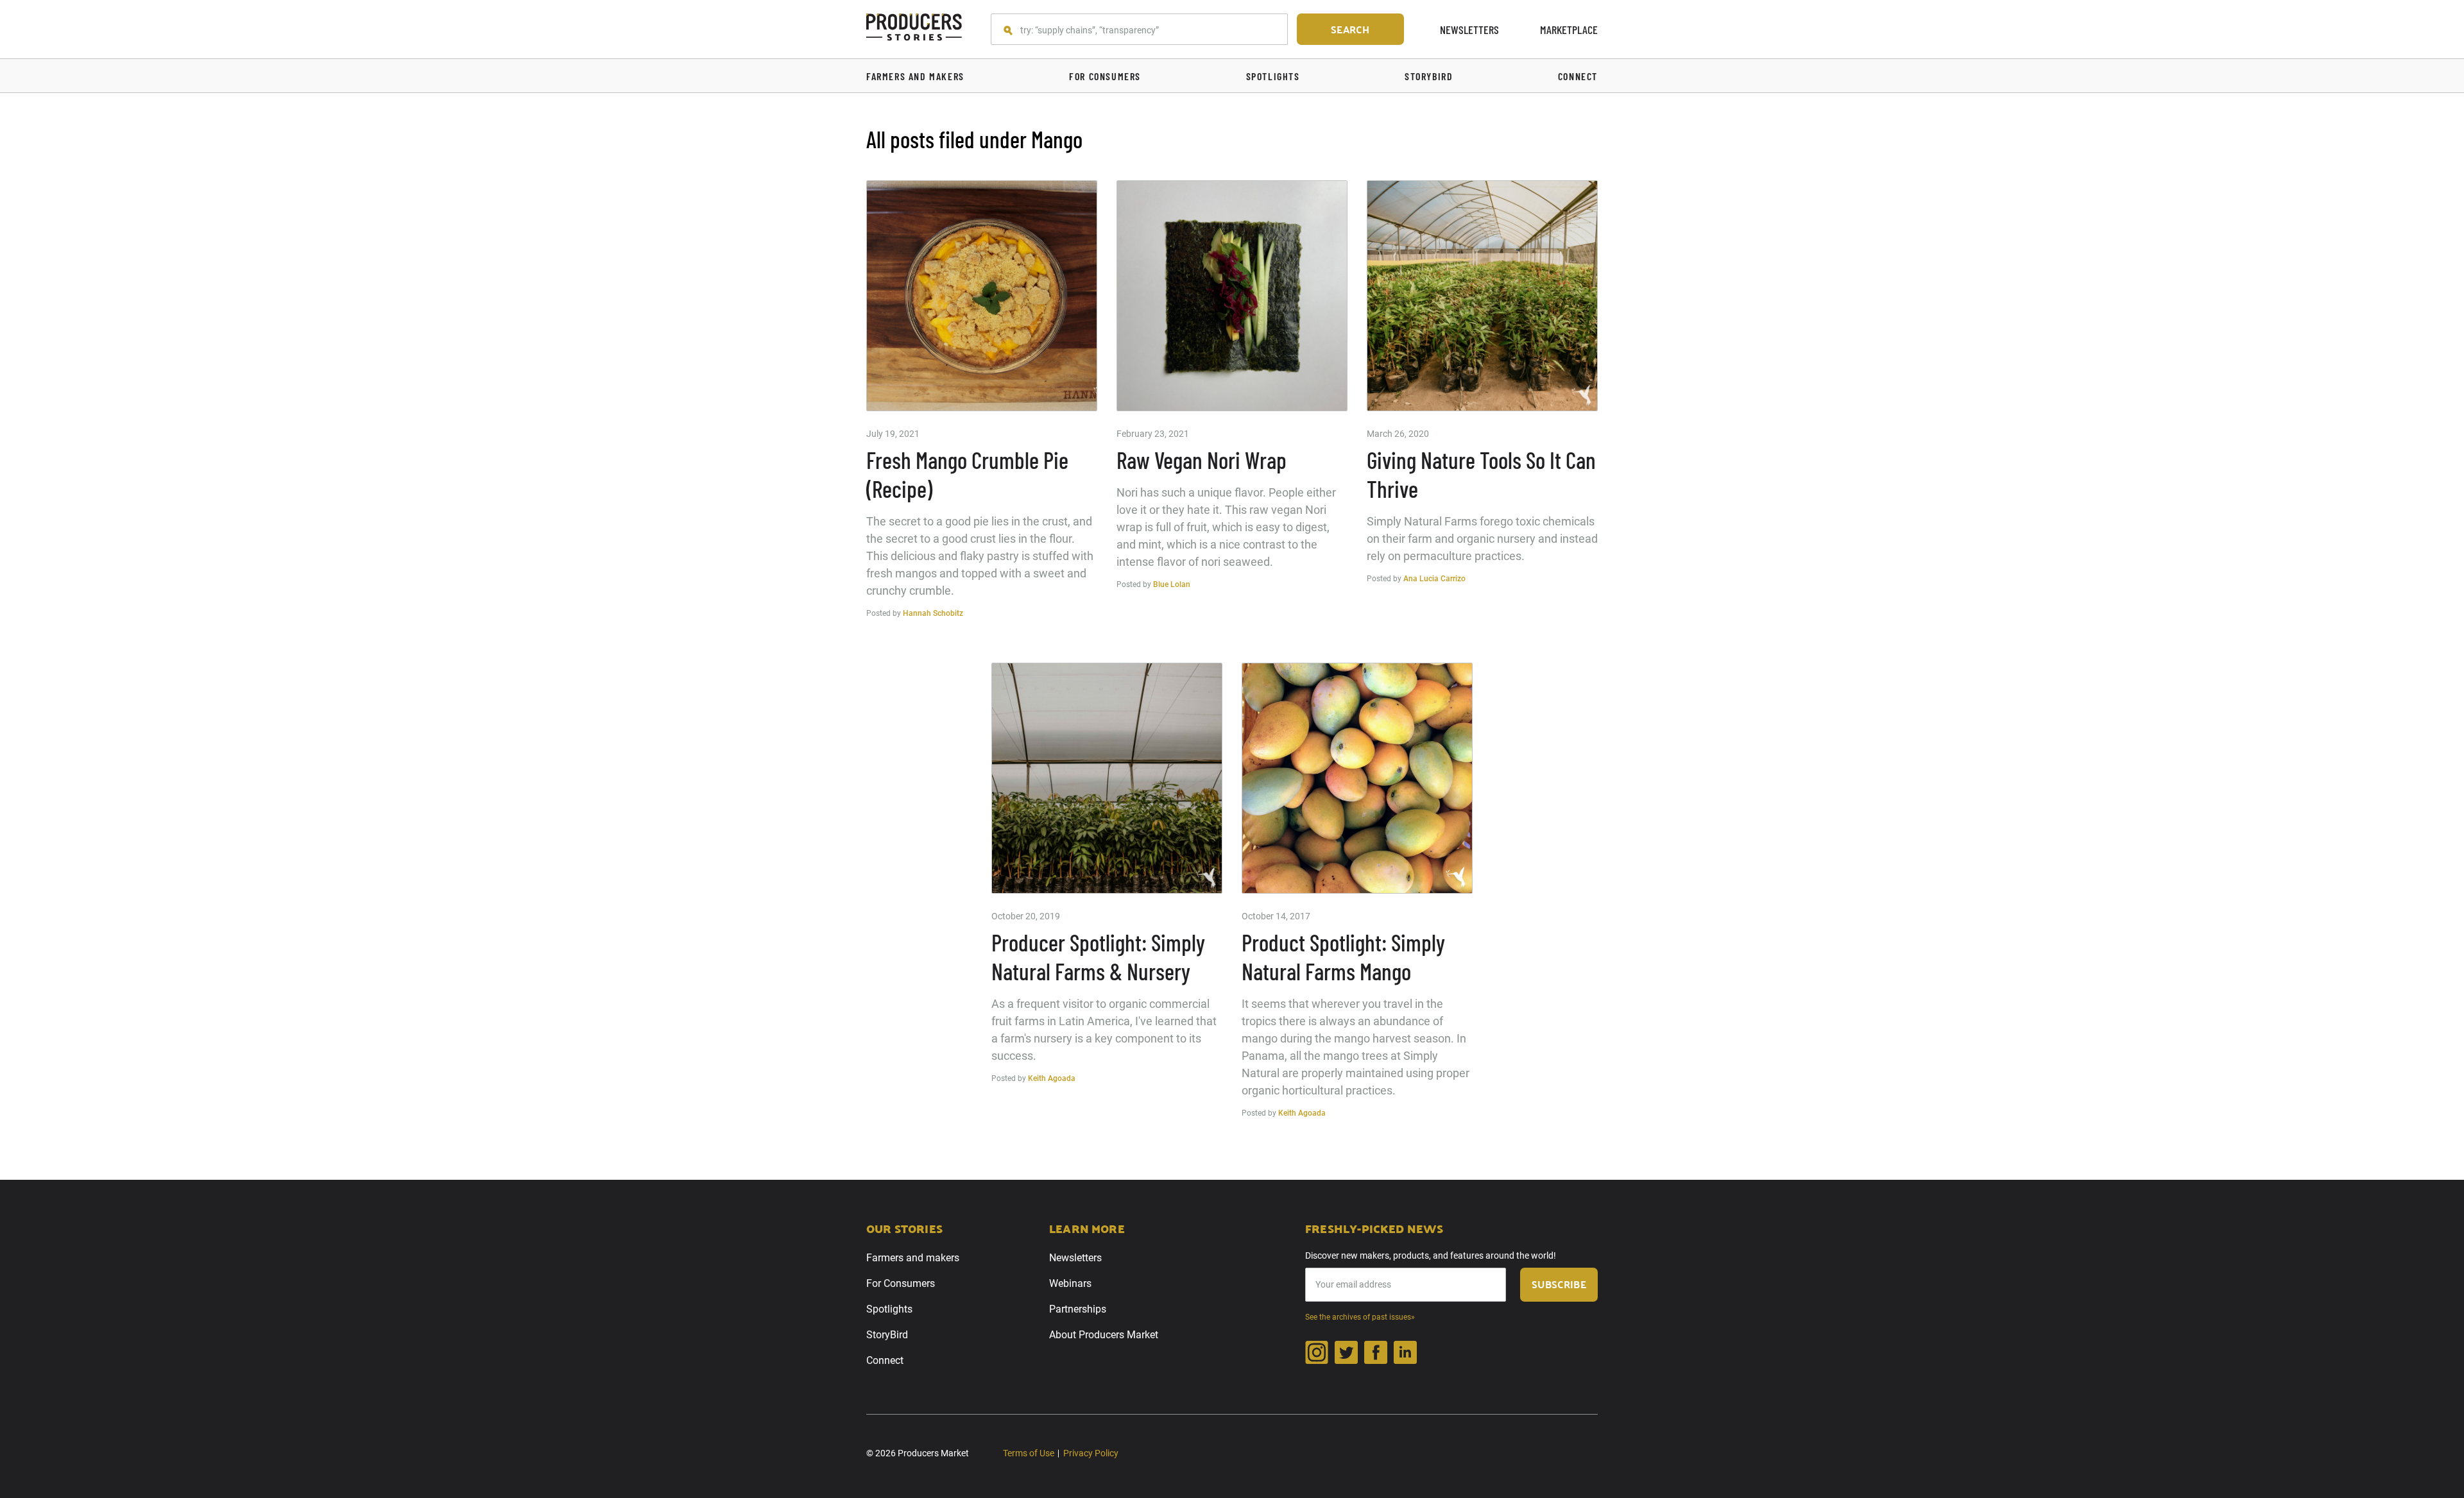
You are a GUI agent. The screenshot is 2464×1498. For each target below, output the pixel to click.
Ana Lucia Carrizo (1434, 579)
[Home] (914, 29)
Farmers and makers (913, 1258)
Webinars (1070, 1283)
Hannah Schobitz (933, 613)
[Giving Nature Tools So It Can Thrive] (1482, 296)
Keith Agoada (1052, 1078)
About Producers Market (1104, 1335)
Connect (885, 1360)
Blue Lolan (1172, 584)
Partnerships (1078, 1309)
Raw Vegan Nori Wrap (1202, 460)
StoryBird (887, 1335)
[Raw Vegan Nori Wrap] (1232, 296)
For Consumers (901, 1283)
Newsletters (1469, 30)
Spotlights (889, 1309)
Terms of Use (1029, 1453)
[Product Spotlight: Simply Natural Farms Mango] (1357, 778)
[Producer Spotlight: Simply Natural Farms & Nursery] (1107, 778)
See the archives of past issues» (1360, 1317)
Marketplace (1569, 30)
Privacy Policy (1091, 1453)
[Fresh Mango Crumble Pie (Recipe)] (982, 296)
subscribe (1559, 1284)
